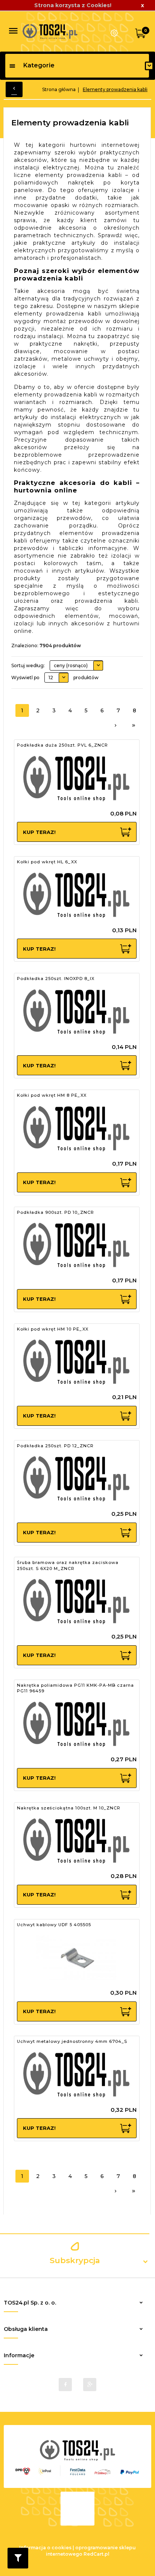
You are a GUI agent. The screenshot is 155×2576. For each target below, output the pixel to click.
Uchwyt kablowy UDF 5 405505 (54, 1925)
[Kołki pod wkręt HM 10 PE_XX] (76, 1362)
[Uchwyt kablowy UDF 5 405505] (76, 1958)
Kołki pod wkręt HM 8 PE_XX (52, 1095)
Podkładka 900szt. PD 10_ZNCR (55, 1212)
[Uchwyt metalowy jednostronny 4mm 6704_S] (76, 2075)
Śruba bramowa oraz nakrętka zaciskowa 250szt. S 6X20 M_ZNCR (68, 1565)
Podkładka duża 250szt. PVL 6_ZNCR (62, 745)
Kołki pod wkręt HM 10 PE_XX (53, 1329)
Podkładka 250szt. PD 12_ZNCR (55, 1446)
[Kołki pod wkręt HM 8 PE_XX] (76, 1129)
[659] (134, 726)
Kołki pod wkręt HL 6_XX (47, 862)
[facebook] (65, 2385)
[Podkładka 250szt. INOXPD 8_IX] (76, 1012)
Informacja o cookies (45, 2548)
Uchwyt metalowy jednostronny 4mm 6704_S (72, 2041)
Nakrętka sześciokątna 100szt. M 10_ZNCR (69, 1808)
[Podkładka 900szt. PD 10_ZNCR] (76, 1245)
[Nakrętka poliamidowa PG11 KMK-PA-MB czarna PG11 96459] (76, 1724)
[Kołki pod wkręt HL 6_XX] (76, 895)
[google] (90, 2385)
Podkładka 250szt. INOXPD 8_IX (56, 979)
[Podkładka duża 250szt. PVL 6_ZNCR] (76, 779)
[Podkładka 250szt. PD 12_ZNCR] (76, 1479)
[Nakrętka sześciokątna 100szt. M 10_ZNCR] (76, 1841)
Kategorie (39, 65)
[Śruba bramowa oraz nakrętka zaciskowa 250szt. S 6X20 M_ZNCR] (76, 1602)
